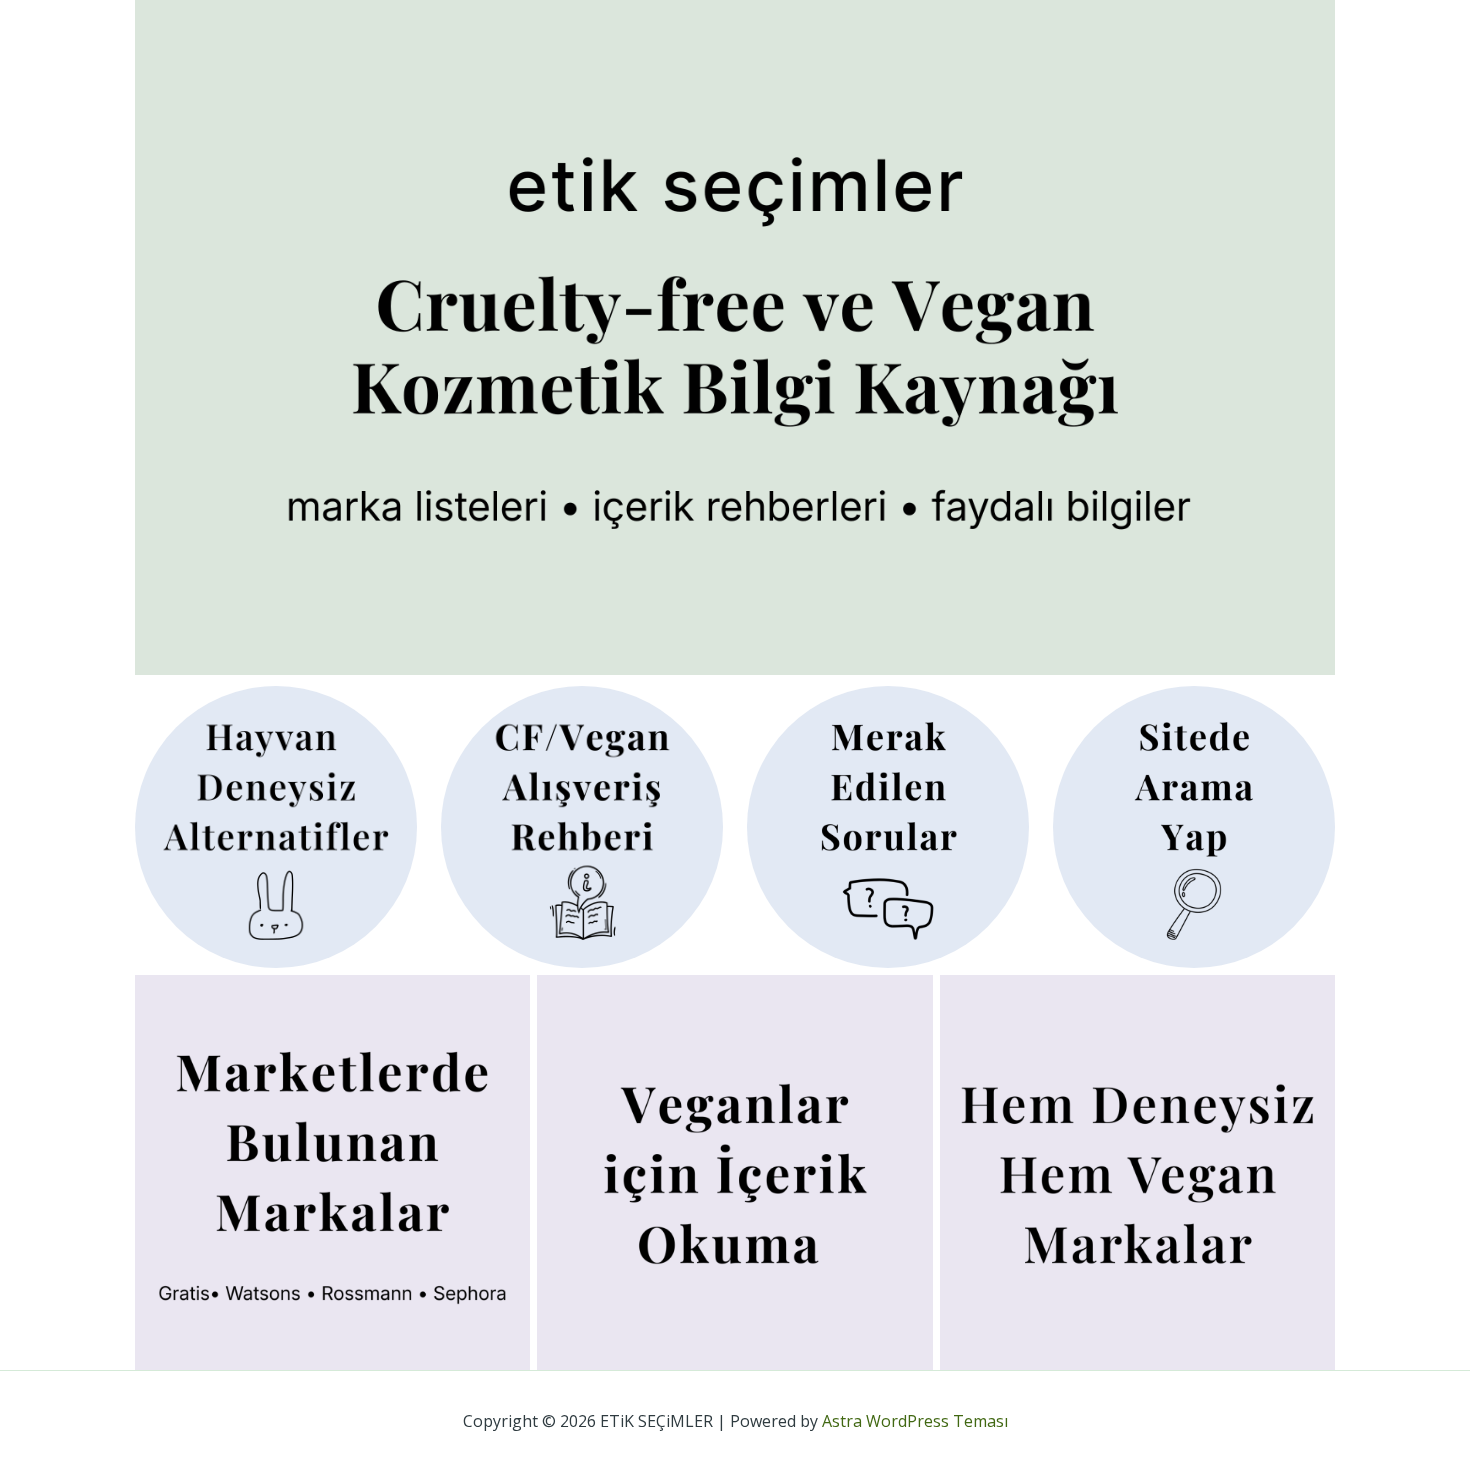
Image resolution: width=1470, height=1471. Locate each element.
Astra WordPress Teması (915, 1421)
